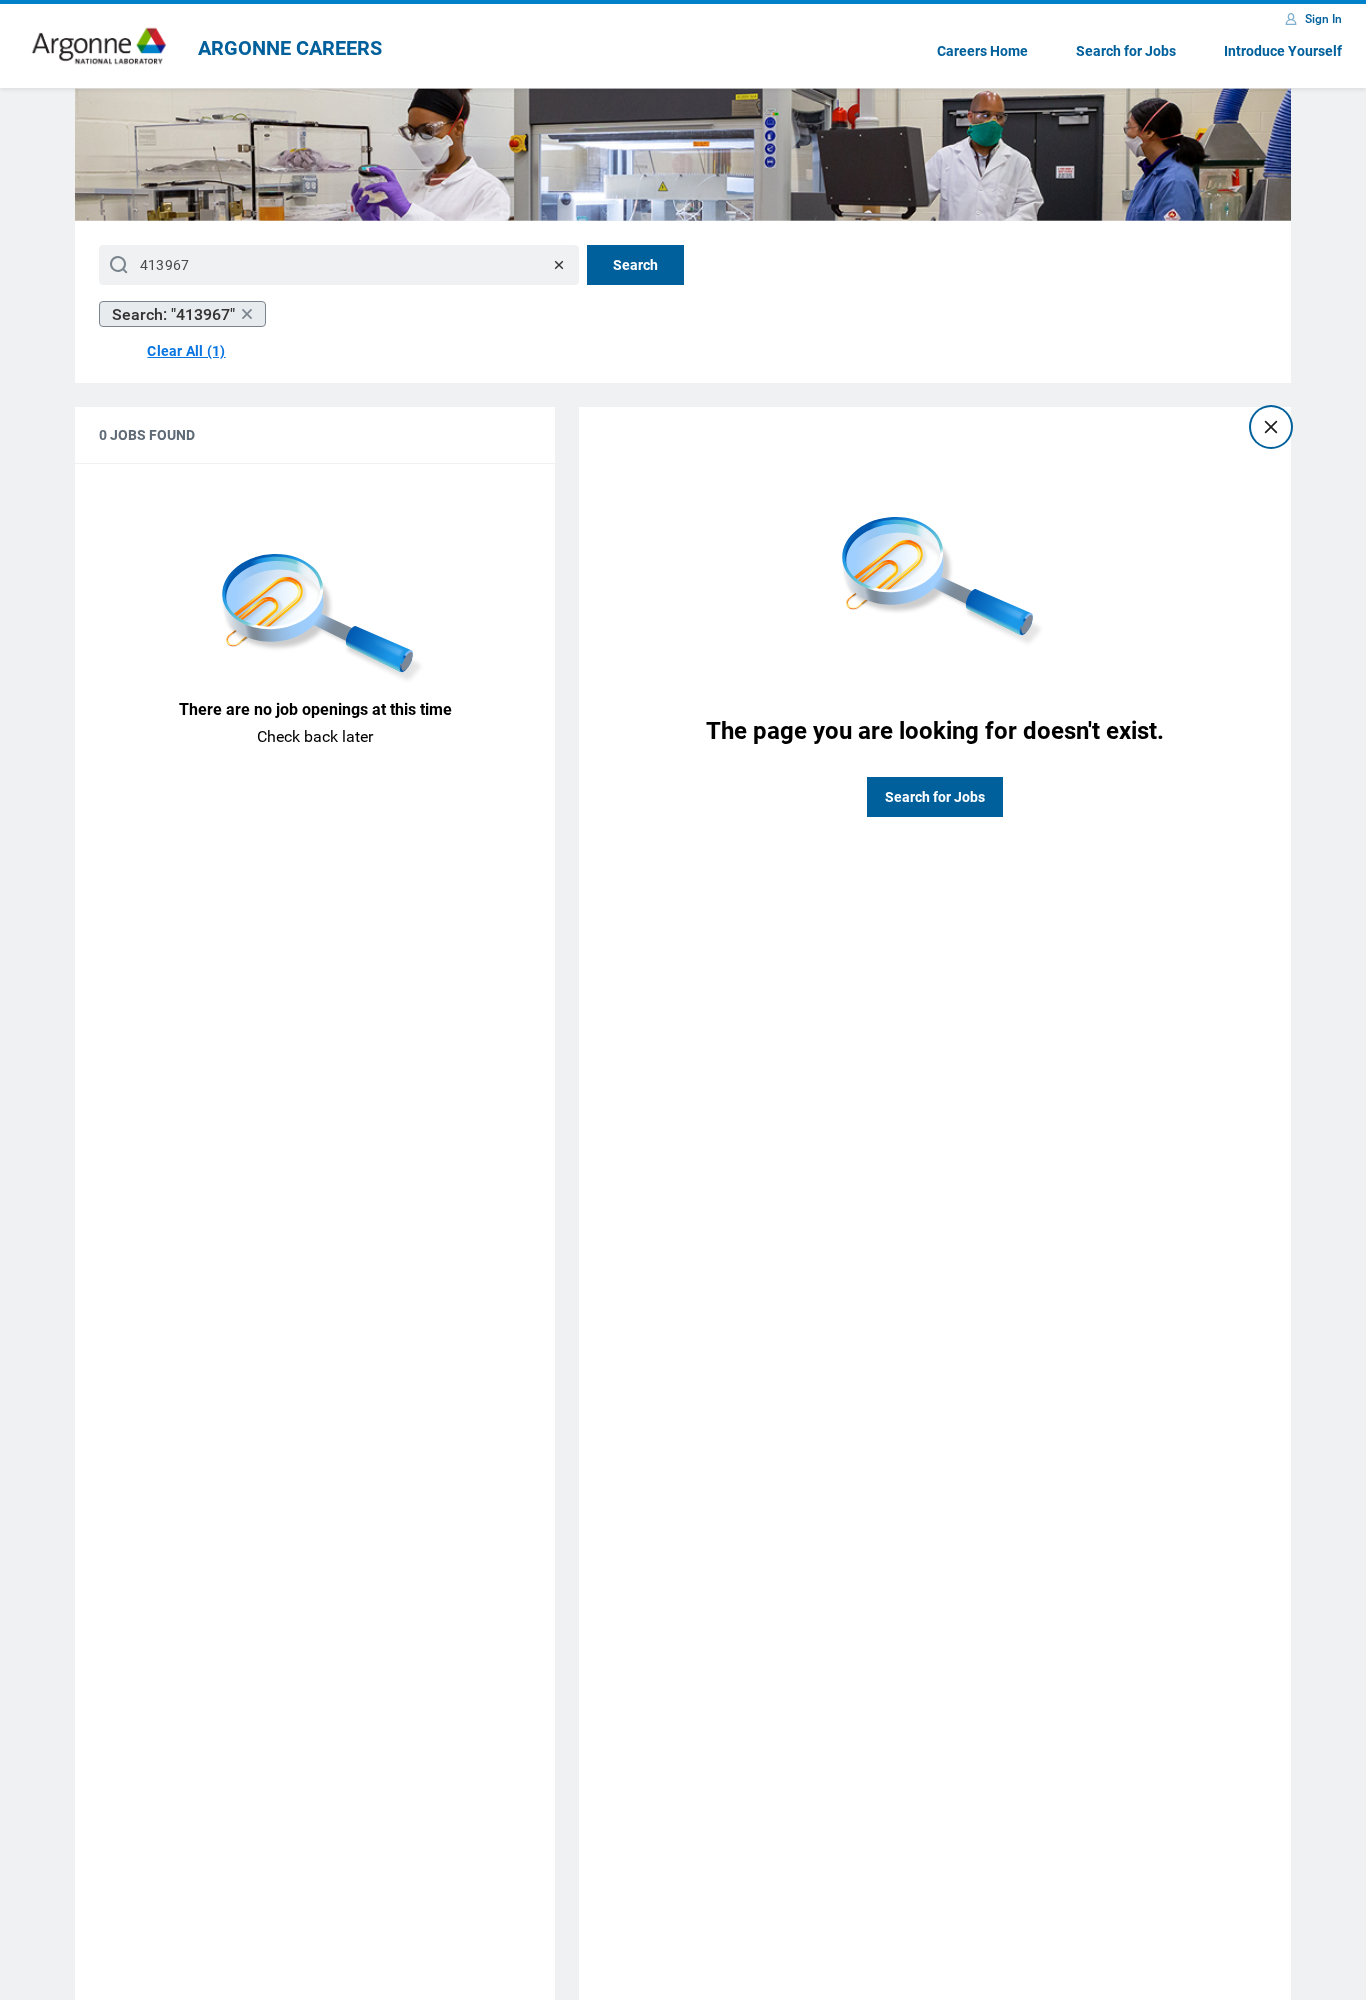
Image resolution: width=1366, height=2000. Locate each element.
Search (635, 265)
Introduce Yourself (1283, 51)
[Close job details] (1271, 427)
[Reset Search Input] (559, 265)
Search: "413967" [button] (173, 314)
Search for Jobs (1126, 51)
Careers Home (982, 51)
